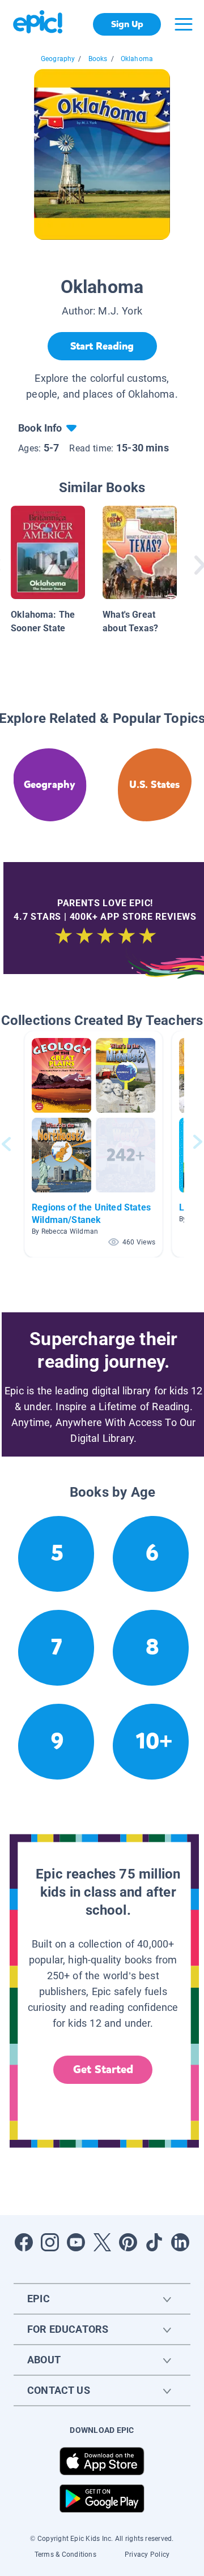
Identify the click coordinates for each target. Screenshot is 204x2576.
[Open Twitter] (102, 2242)
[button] (93, 1144)
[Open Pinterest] (128, 2242)
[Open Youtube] (76, 2242)
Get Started (103, 2069)
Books (98, 59)
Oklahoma (137, 59)
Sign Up (127, 24)
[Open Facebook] (24, 2242)
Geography (58, 59)
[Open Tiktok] (154, 2242)
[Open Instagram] (50, 2242)
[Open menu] (184, 24)
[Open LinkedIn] (180, 2242)
